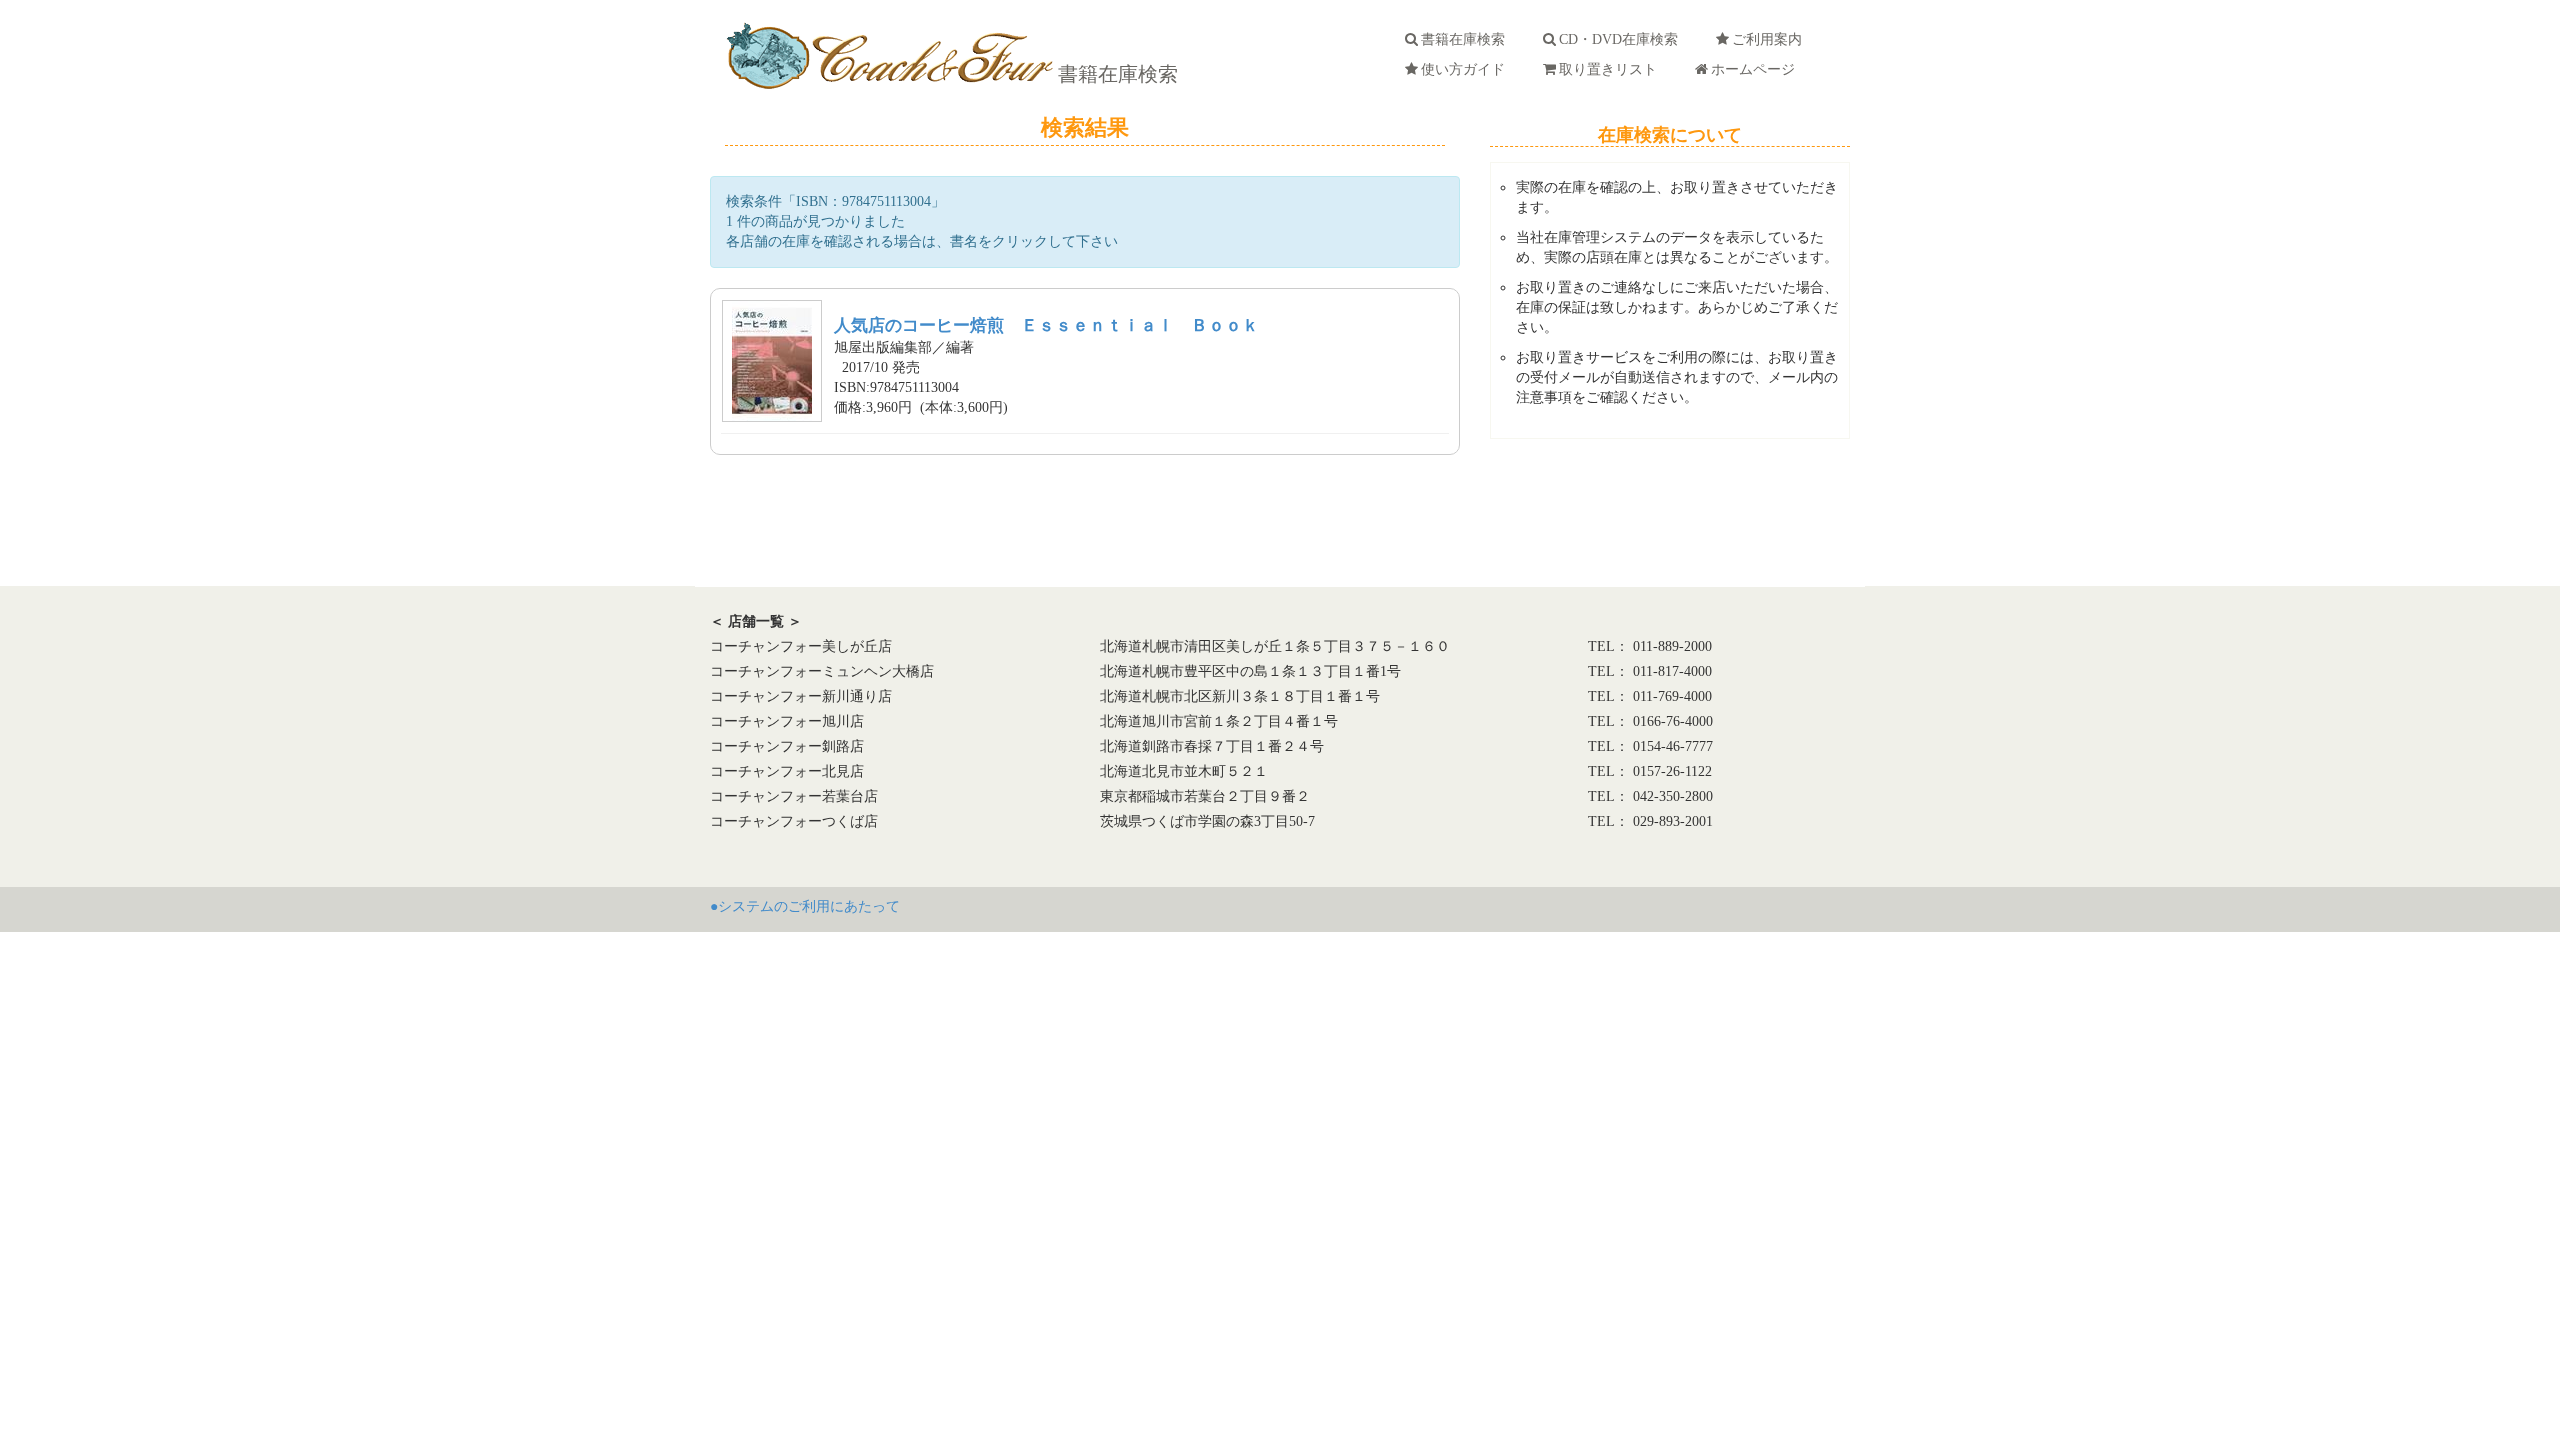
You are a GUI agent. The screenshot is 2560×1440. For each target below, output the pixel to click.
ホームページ (1757, 69)
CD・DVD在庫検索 (1622, 39)
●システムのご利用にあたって (805, 906)
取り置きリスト (1612, 69)
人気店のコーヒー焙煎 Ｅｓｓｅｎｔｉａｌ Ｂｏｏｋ (1046, 325)
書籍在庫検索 (1115, 74)
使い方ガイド (1467, 69)
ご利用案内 (1771, 39)
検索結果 (1085, 127)
